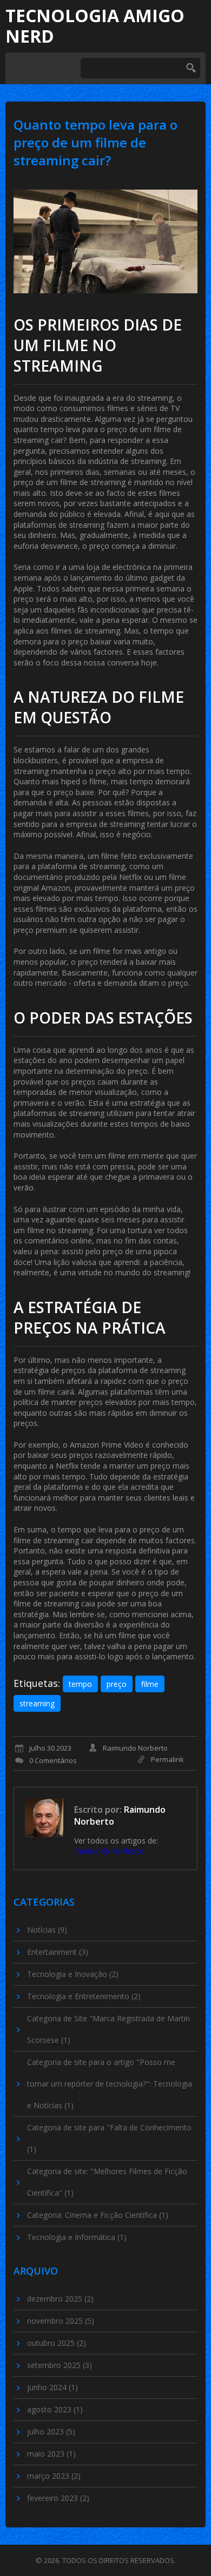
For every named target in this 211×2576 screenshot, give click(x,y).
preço (117, 1684)
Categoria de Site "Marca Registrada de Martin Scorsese (108, 2029)
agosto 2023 (55, 2409)
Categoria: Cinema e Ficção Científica (98, 2215)
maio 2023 (51, 2454)
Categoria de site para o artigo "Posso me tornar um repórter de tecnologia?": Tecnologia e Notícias (110, 2084)
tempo (80, 1684)
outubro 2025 (57, 2343)
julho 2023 (51, 2432)
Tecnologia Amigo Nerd (95, 26)
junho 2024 (52, 2387)
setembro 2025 (60, 2365)
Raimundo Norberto (109, 1851)
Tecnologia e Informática (77, 2237)
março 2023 (54, 2476)
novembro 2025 (61, 2321)
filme (150, 1684)
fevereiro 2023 (58, 2498)
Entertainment (58, 1952)
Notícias (47, 1930)
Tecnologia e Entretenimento (84, 1996)
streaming (37, 1703)
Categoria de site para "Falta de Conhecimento (109, 2138)
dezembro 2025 (60, 2299)
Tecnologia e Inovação (73, 1974)
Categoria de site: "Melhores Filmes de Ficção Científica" (107, 2182)
